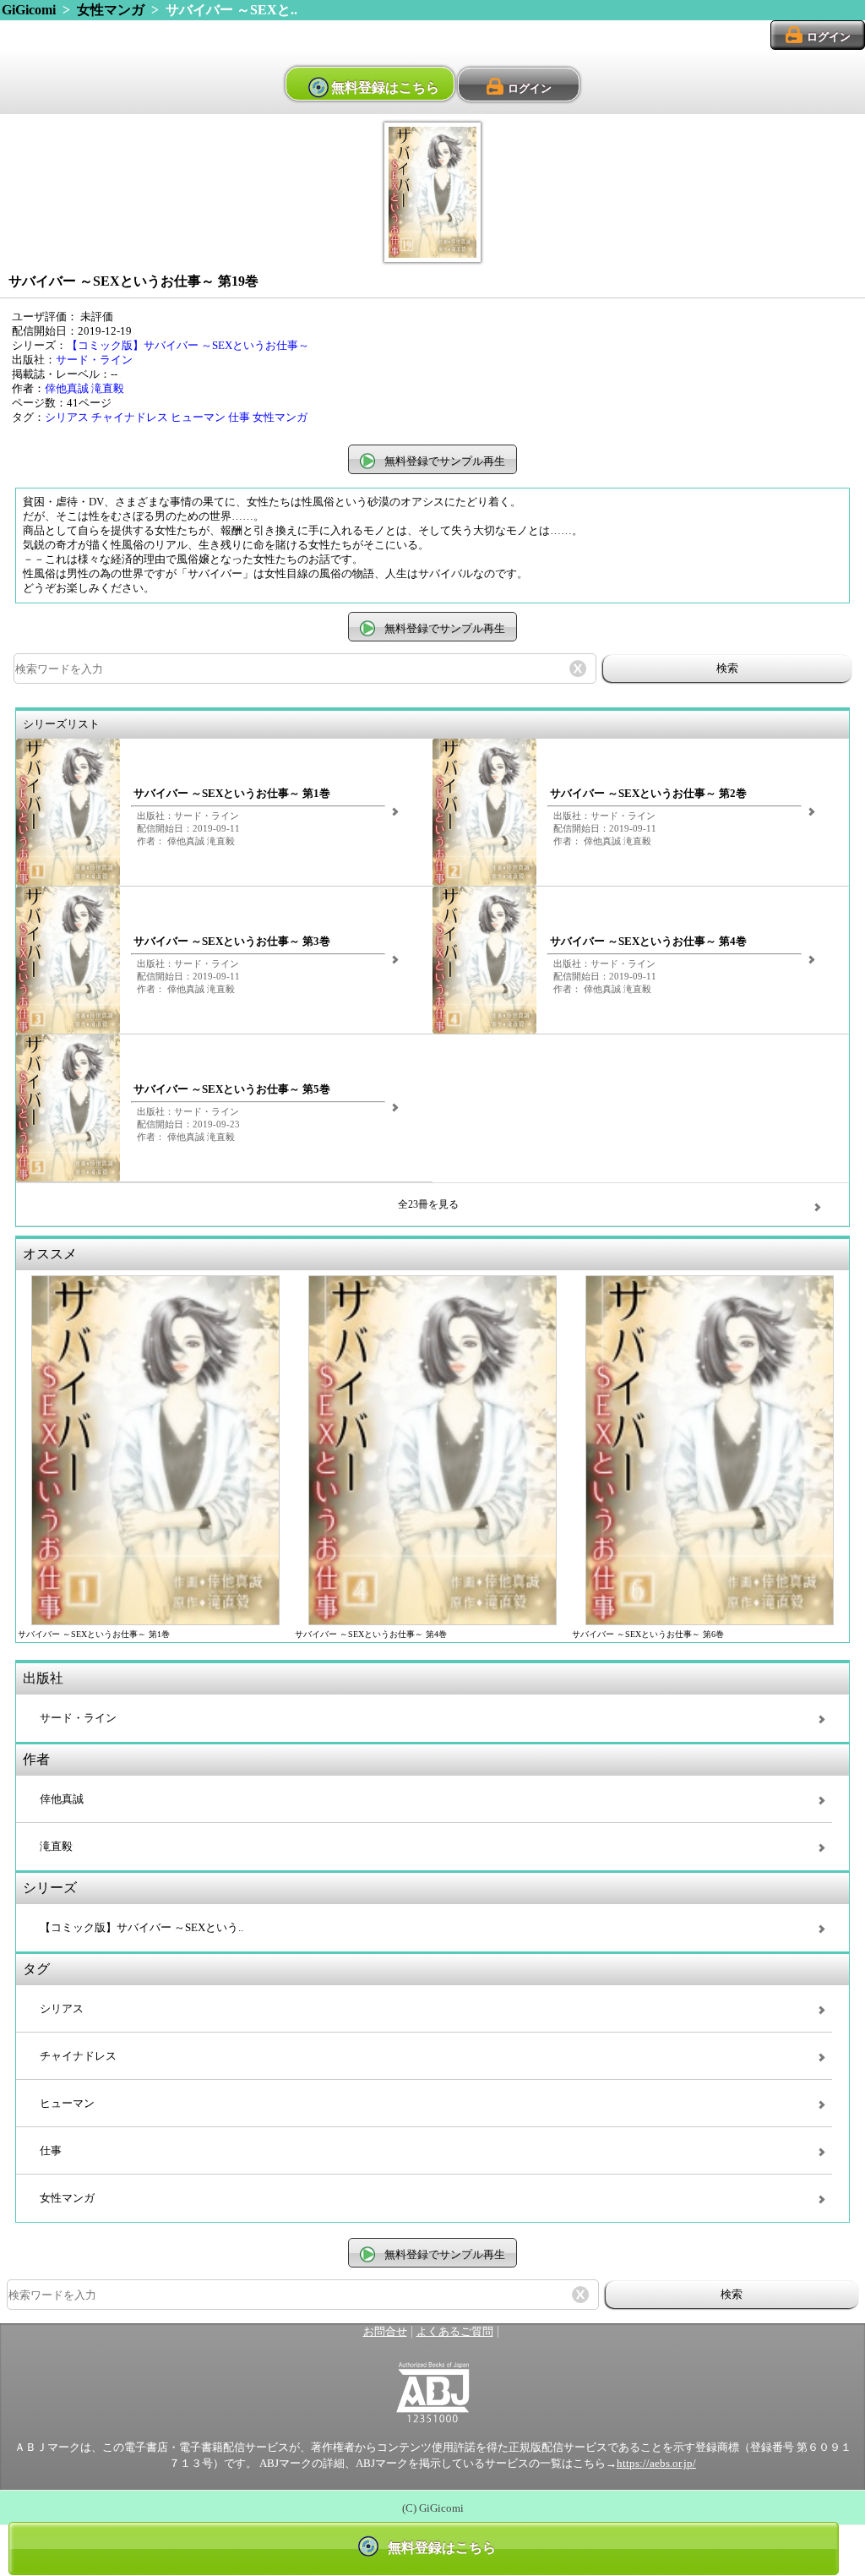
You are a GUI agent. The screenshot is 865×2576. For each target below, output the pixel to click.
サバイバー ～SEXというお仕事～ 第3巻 (232, 941)
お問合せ (385, 2332)
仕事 (239, 418)
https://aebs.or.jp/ (656, 2464)
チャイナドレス (130, 418)
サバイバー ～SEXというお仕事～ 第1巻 (232, 794)
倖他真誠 (67, 389)
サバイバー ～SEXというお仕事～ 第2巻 (648, 794)
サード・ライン (94, 360)
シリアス (67, 418)
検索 (727, 668)
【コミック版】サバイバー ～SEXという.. (141, 1928)
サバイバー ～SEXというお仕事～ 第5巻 (232, 1089)
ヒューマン (198, 418)
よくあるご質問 (455, 2332)
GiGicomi (29, 10)
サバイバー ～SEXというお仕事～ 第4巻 (648, 941)
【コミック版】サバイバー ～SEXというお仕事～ (188, 346)
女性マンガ (111, 10)
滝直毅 (108, 389)
